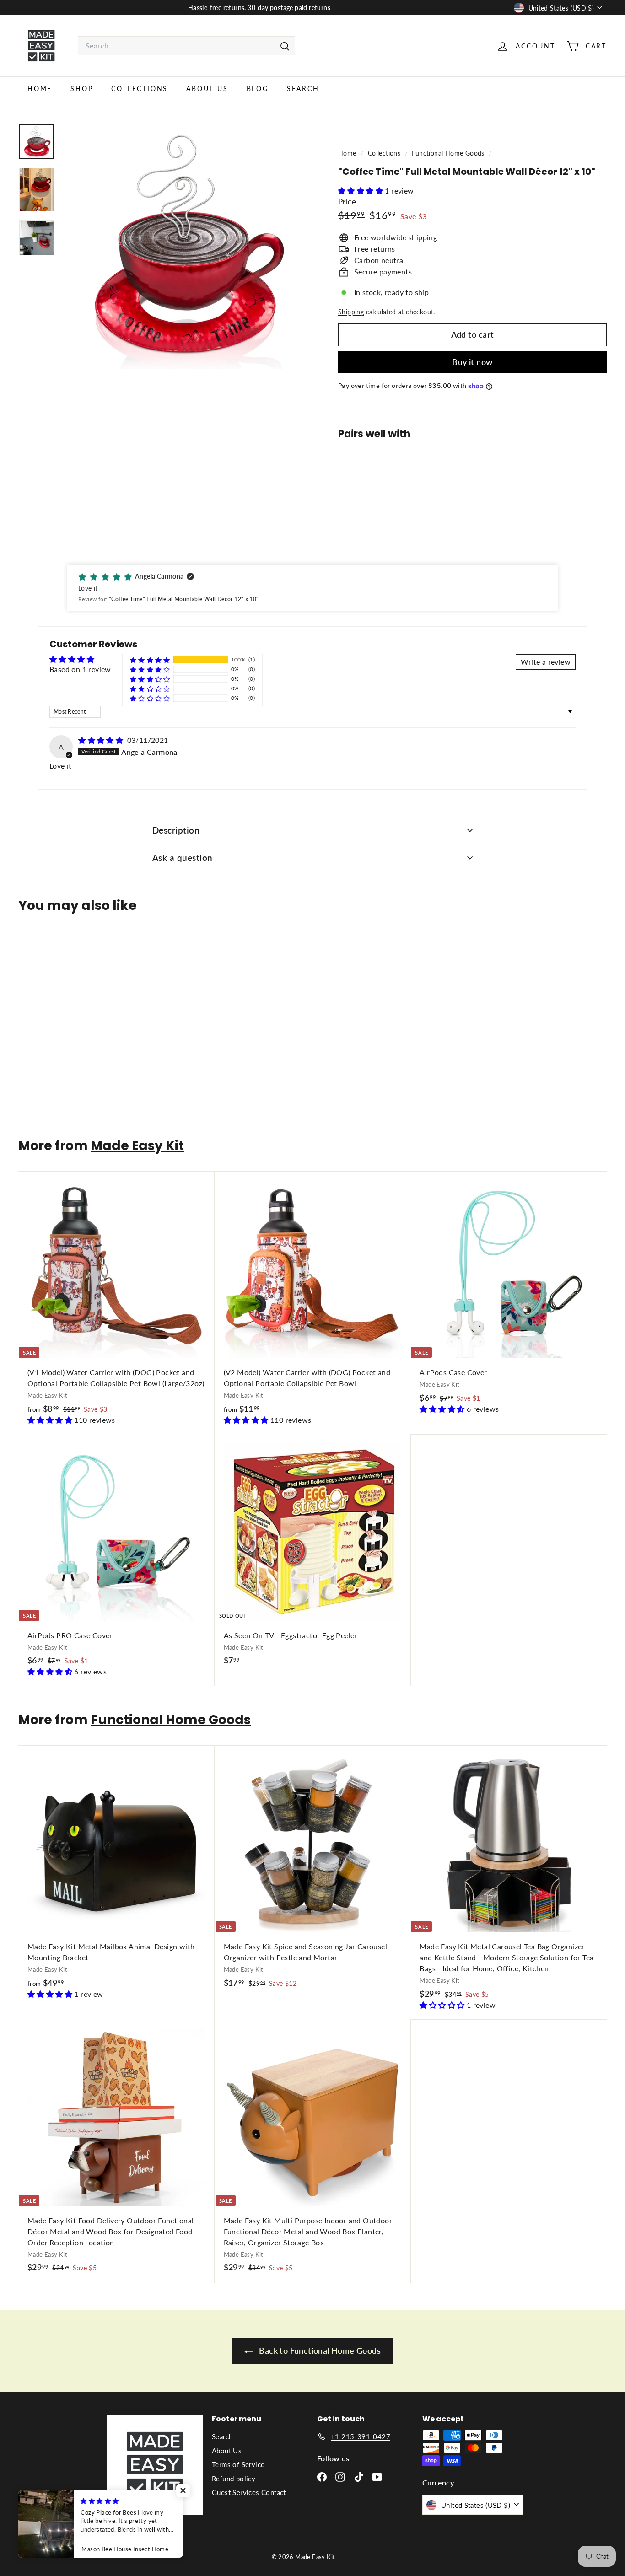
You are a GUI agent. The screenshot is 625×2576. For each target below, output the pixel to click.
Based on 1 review (80, 669)
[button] (361, 191)
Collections (140, 89)
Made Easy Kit (137, 1146)
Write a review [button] (546, 662)
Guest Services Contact (249, 2492)
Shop (82, 89)
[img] (102, 740)
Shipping (351, 312)
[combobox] (186, 46)
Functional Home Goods (448, 153)
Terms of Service (238, 2464)
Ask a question (183, 858)
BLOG (258, 89)
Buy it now (472, 362)
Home (40, 89)
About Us (207, 89)
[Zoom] (185, 246)
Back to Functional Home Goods (319, 2350)
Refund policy (234, 2479)
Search (303, 89)
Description (176, 830)
